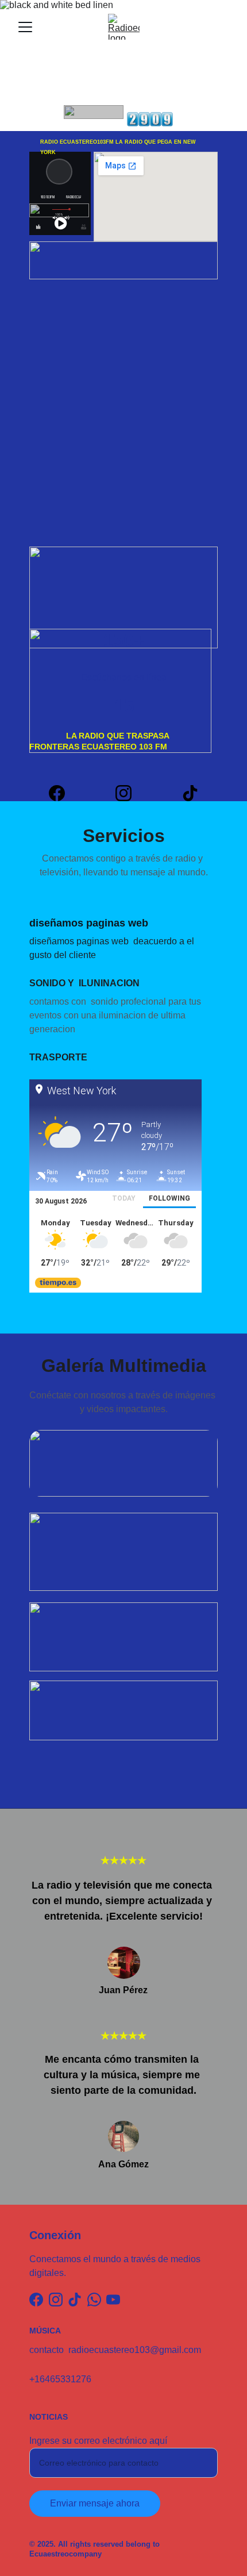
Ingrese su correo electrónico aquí (98, 2441)
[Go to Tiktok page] (190, 793)
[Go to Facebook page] (63, 793)
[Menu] (25, 27)
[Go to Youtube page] (113, 2300)
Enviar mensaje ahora (95, 2503)
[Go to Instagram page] (129, 793)
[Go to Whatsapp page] (94, 2300)
